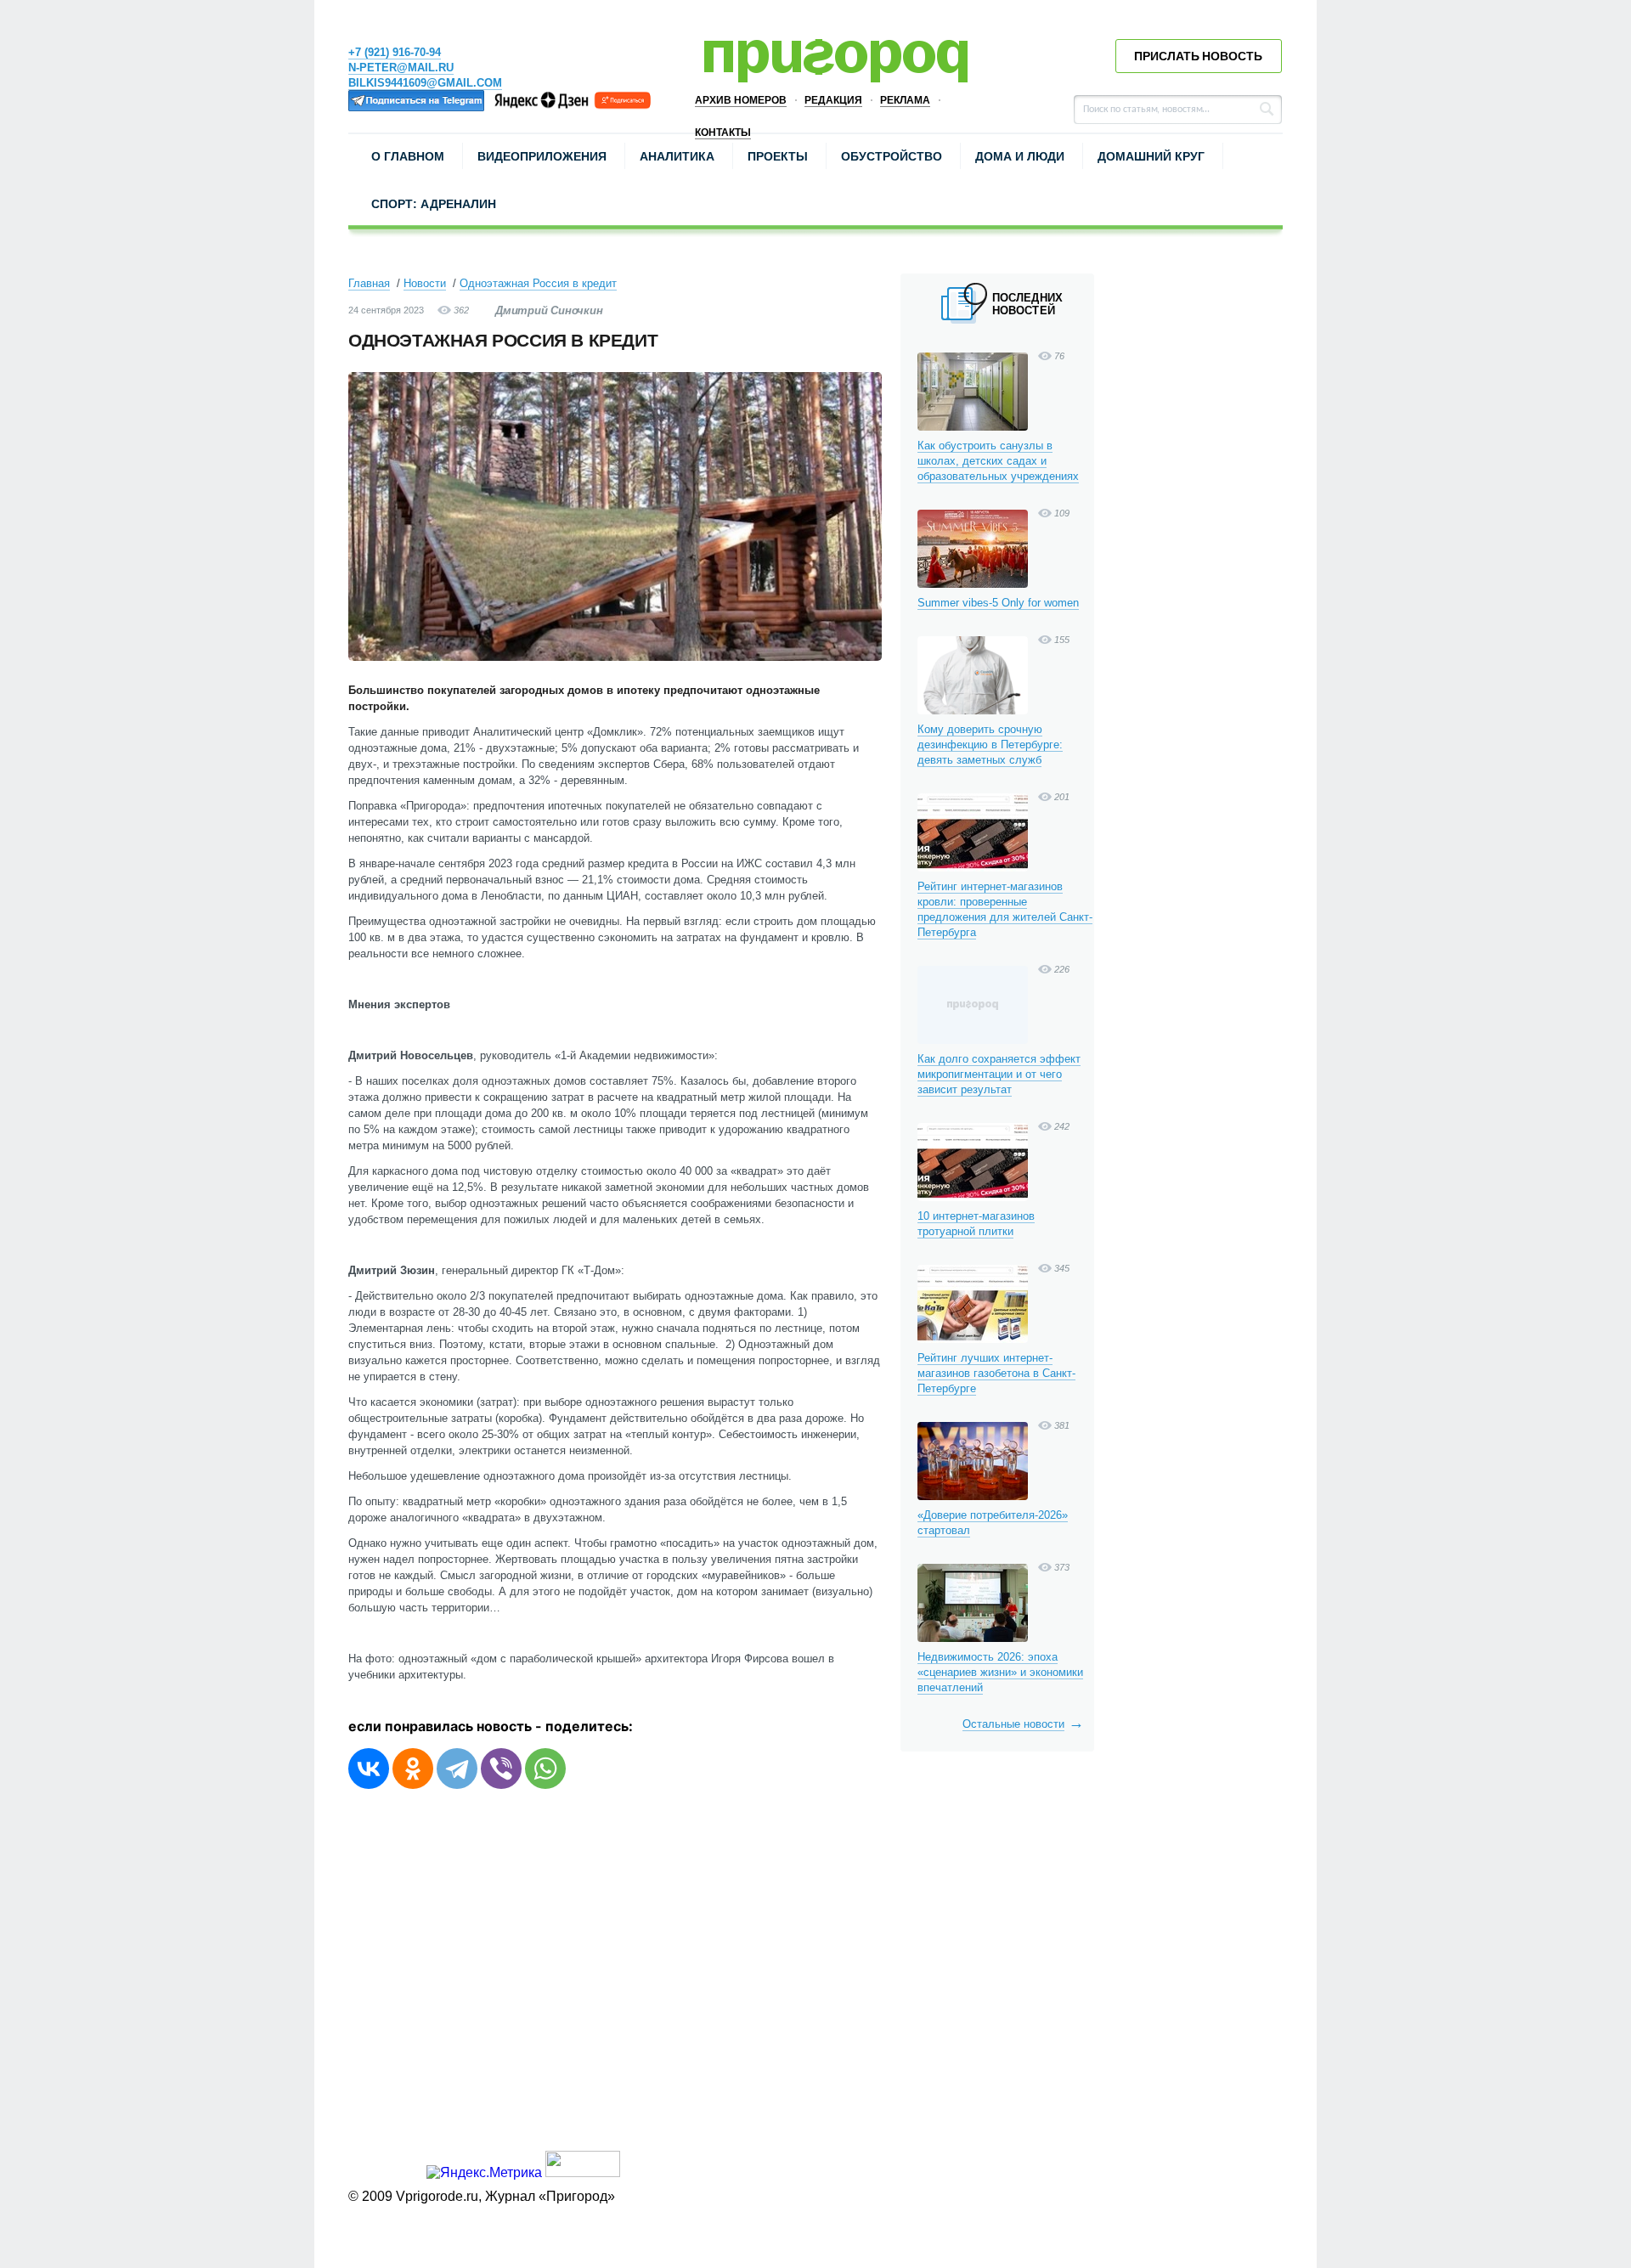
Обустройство (892, 156)
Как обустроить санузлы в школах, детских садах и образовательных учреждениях (998, 461)
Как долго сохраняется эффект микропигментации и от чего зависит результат (999, 1074)
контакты (723, 133)
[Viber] (501, 1769)
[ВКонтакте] (369, 1769)
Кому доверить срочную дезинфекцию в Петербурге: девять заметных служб (990, 745)
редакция (833, 100)
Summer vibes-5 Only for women (998, 603)
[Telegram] (457, 1769)
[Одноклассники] (413, 1769)
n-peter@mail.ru (401, 68)
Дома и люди (1020, 156)
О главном (408, 156)
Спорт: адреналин (434, 204)
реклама (905, 100)
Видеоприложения (542, 156)
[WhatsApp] (545, 1769)
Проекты (778, 156)
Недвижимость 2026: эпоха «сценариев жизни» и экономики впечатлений (1000, 1672)
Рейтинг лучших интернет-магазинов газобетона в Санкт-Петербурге (996, 1373)
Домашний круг (1151, 156)
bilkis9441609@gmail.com (425, 83)
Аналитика (677, 156)
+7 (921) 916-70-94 (395, 52)
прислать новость (1198, 56)
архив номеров (741, 100)
